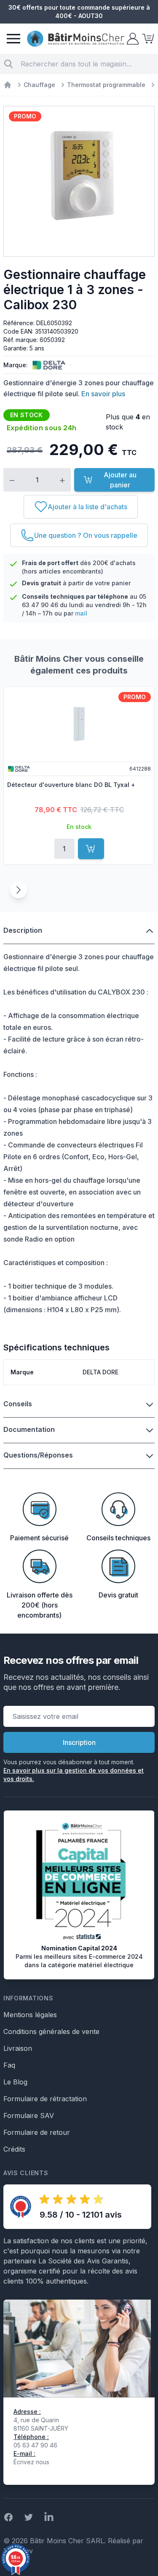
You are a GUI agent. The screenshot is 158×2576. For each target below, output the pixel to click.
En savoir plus (103, 394)
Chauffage (39, 85)
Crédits (14, 2149)
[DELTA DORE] (47, 365)
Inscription (79, 1742)
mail (81, 613)
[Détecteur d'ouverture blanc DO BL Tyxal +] (79, 724)
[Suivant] (19, 890)
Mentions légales (30, 2015)
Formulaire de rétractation (45, 2099)
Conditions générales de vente (51, 2031)
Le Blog (15, 2082)
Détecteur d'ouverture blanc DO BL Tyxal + (71, 785)
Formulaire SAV (29, 2116)
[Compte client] (132, 39)
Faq (9, 2065)
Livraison (18, 2048)
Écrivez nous (31, 2462)
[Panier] (147, 39)
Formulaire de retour (37, 2132)
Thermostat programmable (106, 85)
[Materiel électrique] (8, 85)
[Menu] (13, 39)
